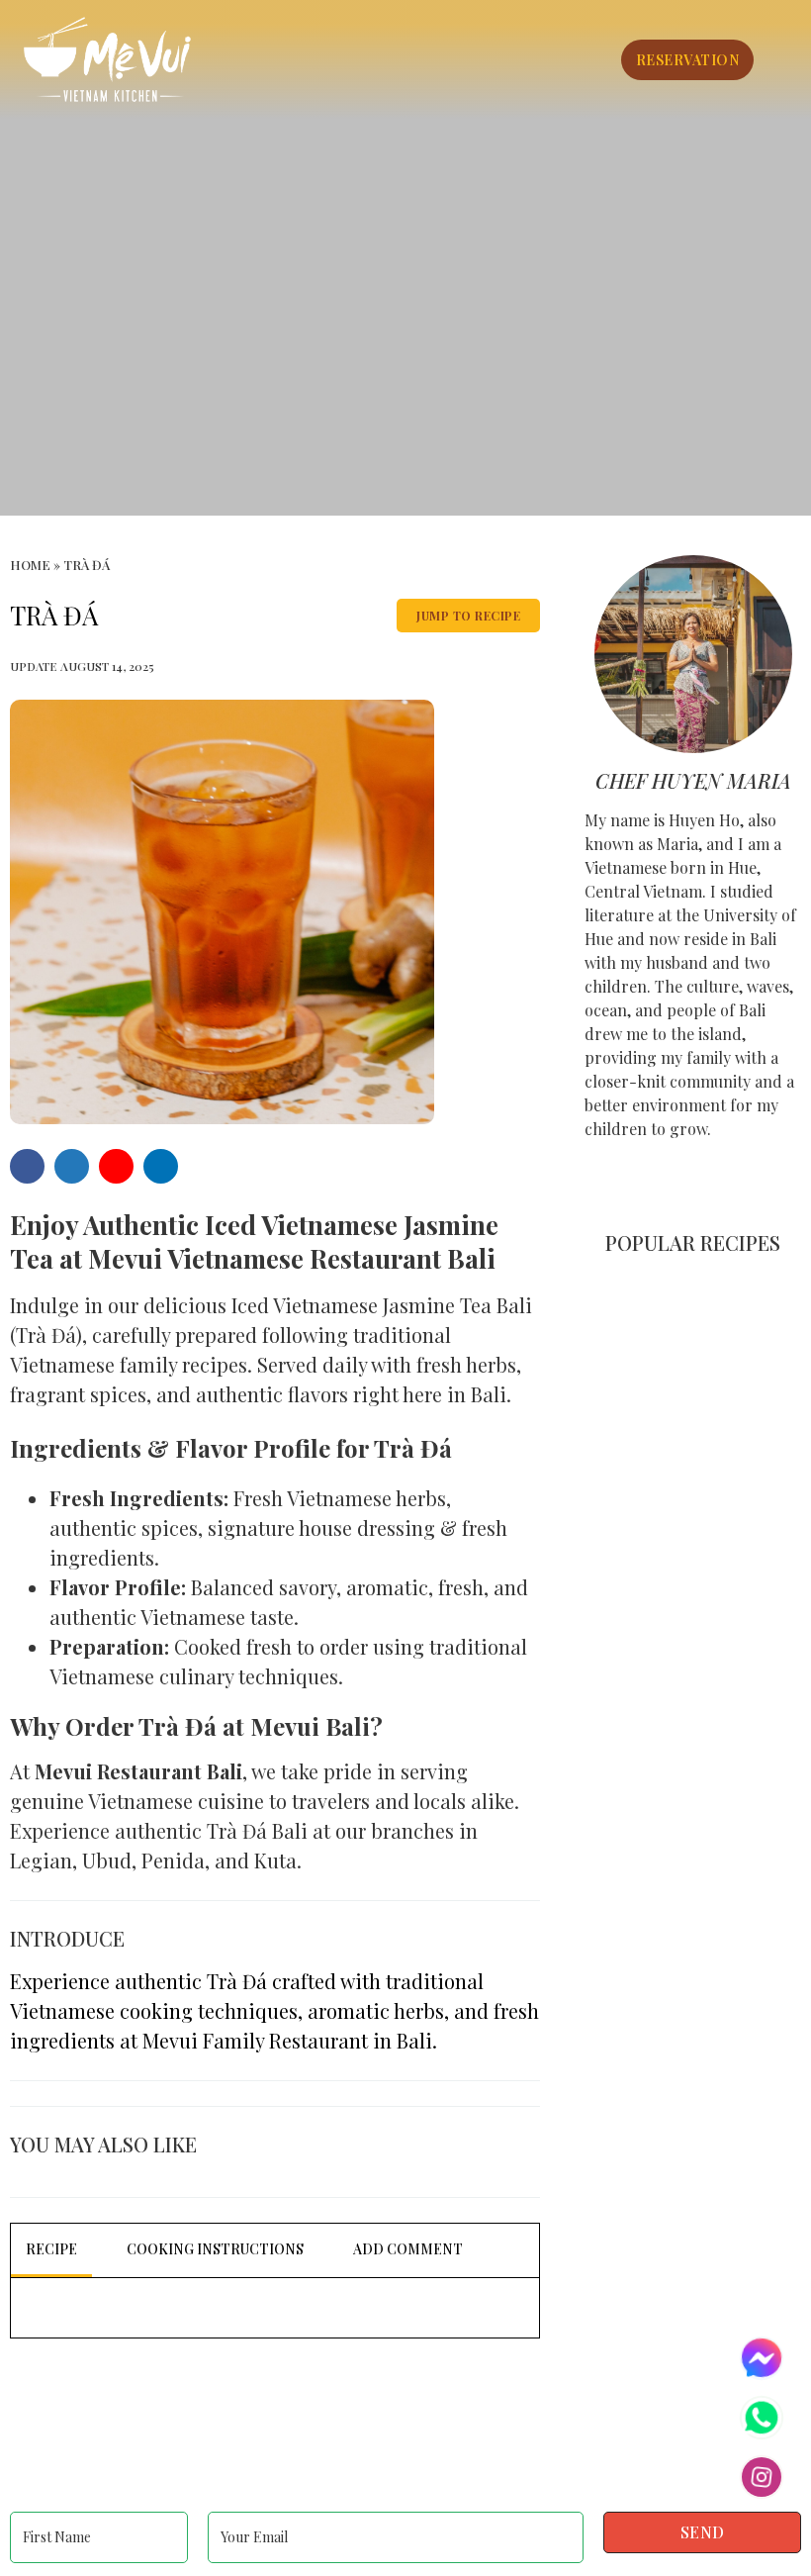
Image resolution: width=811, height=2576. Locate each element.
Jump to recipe (468, 616)
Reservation (688, 60)
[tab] (51, 2250)
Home (30, 565)
